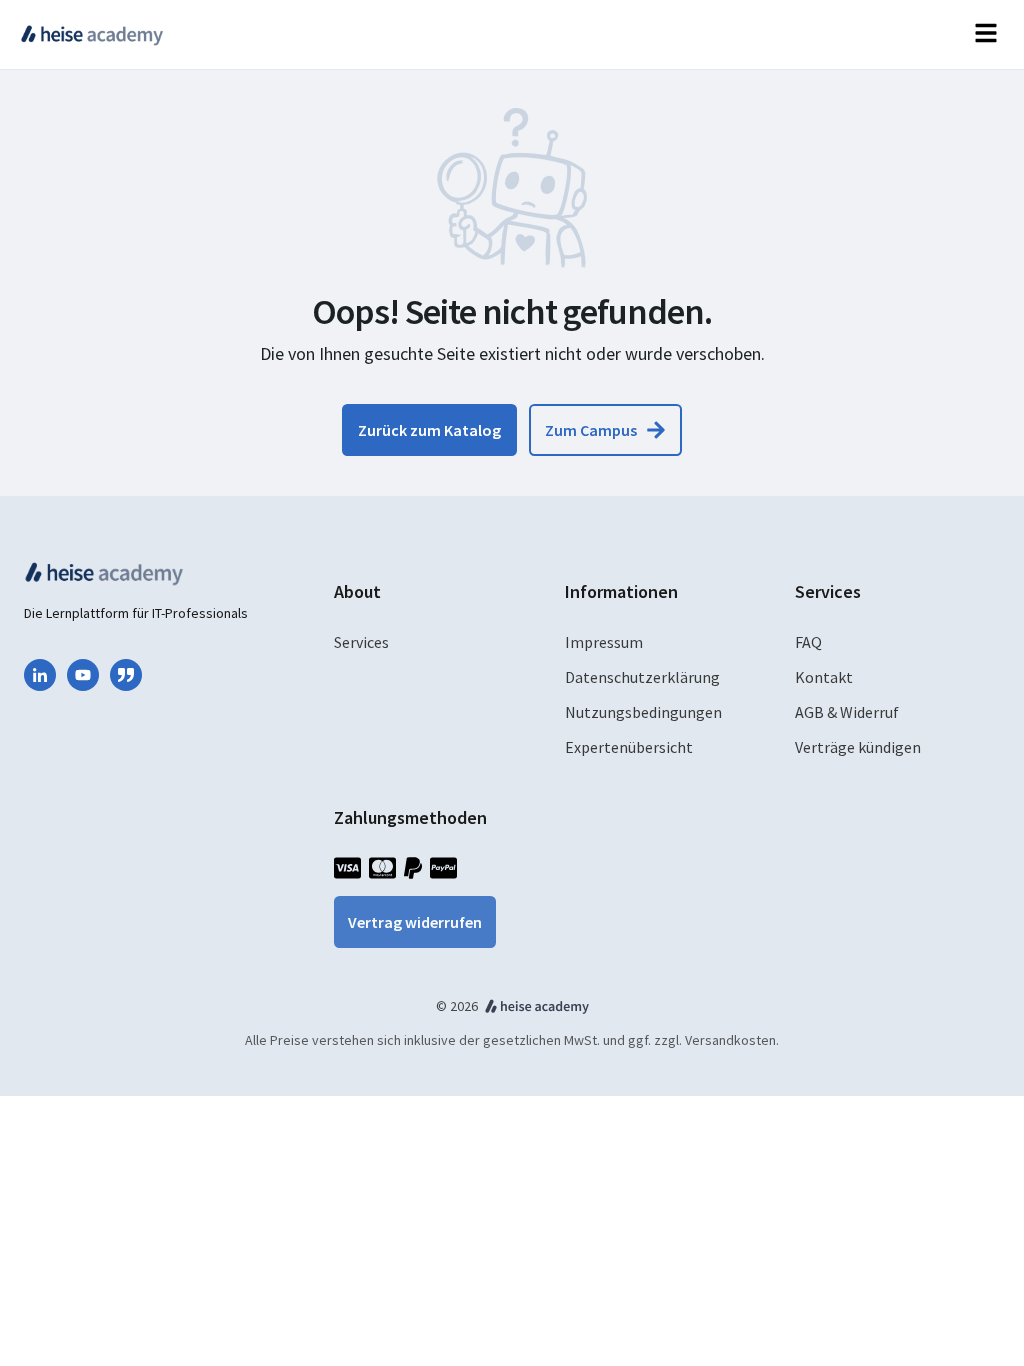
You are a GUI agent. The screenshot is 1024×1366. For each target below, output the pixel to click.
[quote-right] (126, 675)
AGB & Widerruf (847, 712)
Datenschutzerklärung (642, 677)
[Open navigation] (986, 34)
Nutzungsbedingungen (643, 712)
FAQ (808, 642)
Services (361, 642)
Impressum (604, 642)
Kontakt (824, 677)
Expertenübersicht (629, 747)
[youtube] (83, 675)
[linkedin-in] (40, 675)
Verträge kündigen (858, 747)
